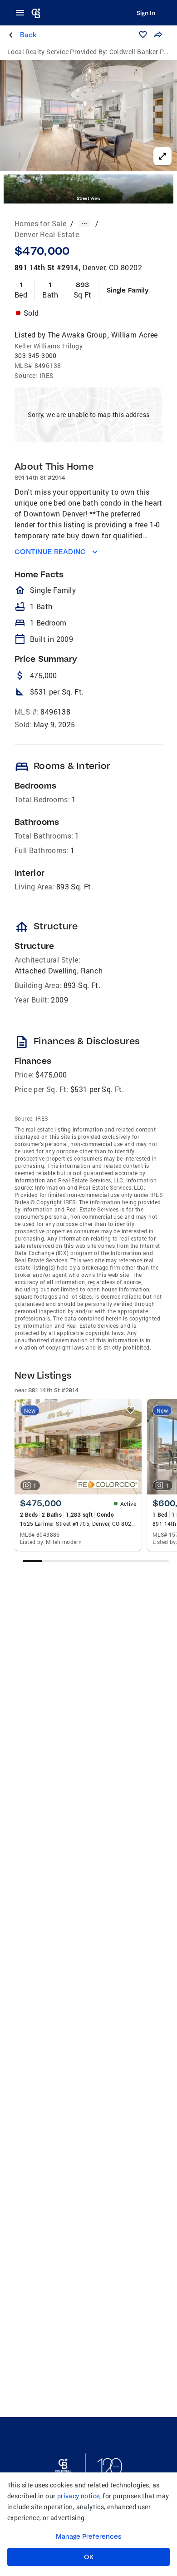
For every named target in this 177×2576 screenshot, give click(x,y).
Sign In (146, 13)
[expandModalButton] (162, 156)
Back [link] (28, 35)
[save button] (143, 35)
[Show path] (84, 223)
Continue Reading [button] (50, 552)
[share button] (158, 35)
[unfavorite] (131, 1410)
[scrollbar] (96, 1561)
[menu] (23, 13)
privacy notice (79, 2496)
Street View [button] (88, 198)
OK (89, 2557)
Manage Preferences (89, 2536)
